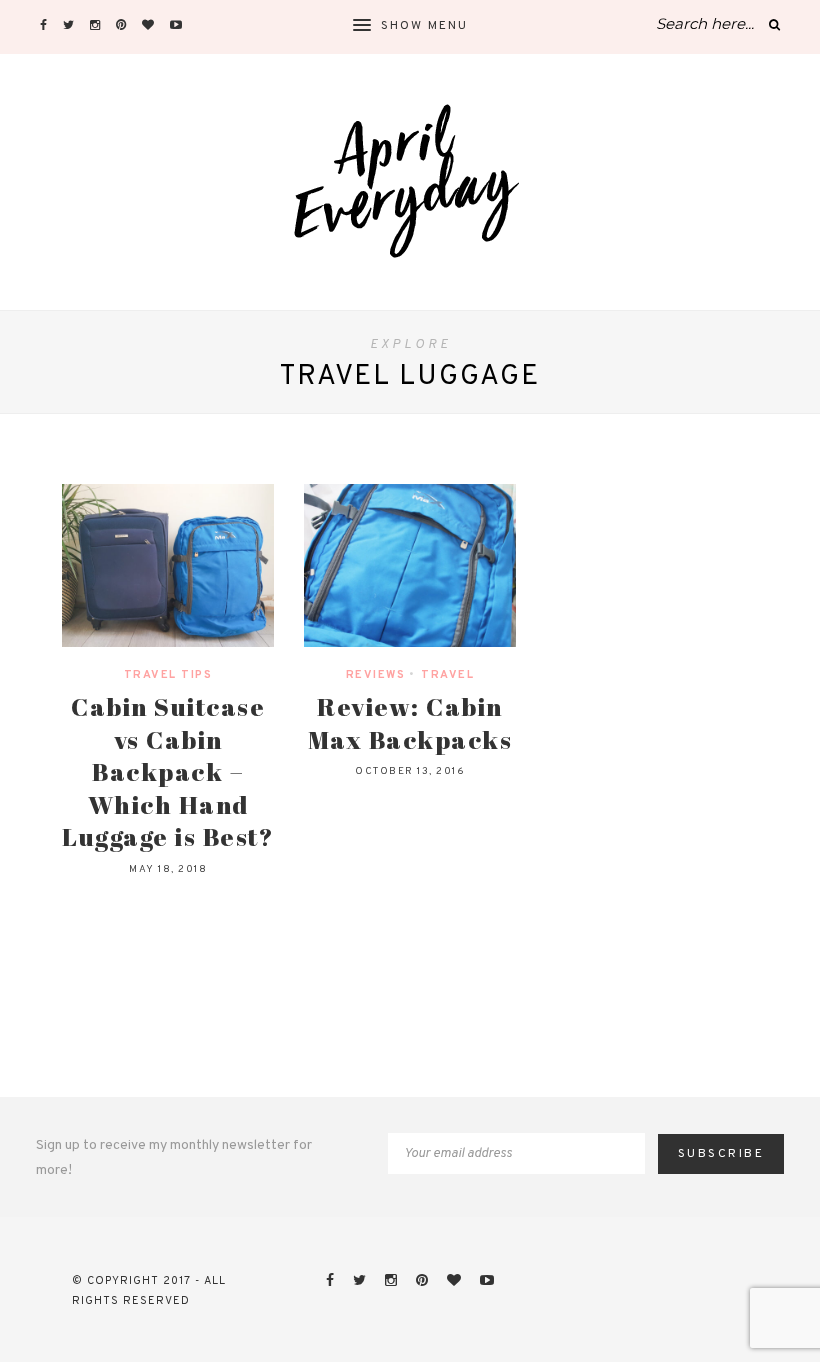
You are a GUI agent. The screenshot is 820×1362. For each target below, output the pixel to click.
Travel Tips (168, 675)
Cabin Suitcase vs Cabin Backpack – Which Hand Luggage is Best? (168, 771)
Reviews (376, 675)
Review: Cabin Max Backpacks (410, 723)
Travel (447, 675)
